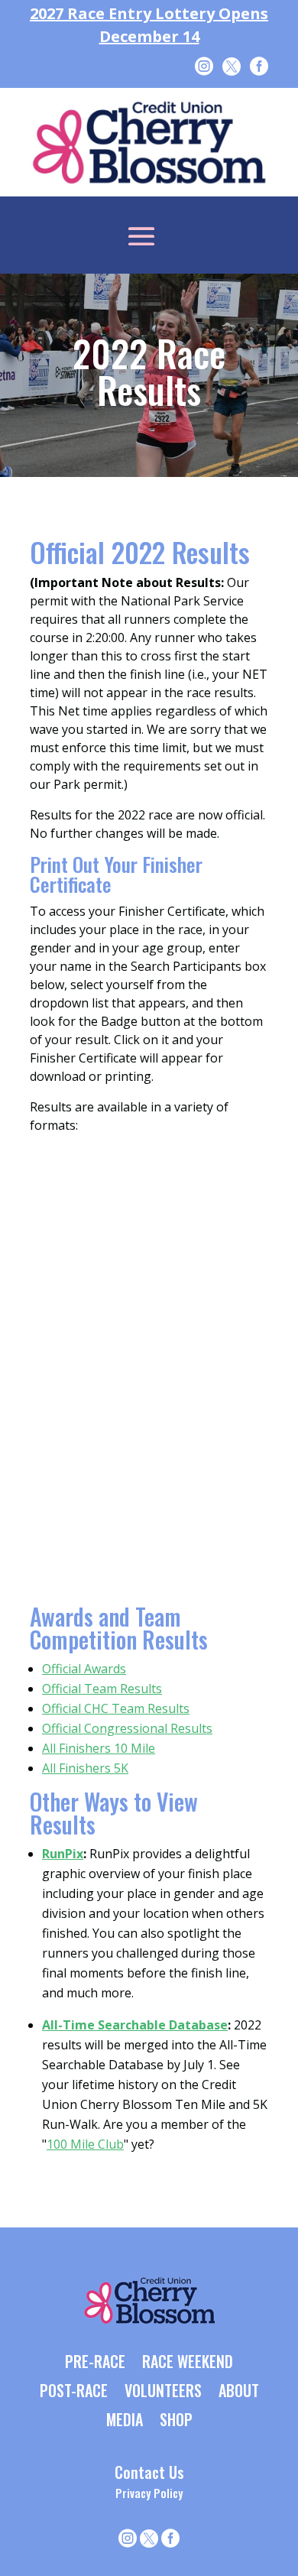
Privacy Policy (149, 2493)
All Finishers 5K (85, 1768)
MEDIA (125, 2421)
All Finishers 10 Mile (99, 1748)
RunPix (63, 1854)
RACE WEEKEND (188, 2363)
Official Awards (84, 1669)
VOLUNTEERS (163, 2392)
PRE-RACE (95, 2363)
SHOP (176, 2421)
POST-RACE (74, 2392)
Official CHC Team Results (116, 1708)
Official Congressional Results (127, 1728)
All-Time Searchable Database (135, 2025)
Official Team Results (102, 1689)
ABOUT (239, 2392)
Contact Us (149, 2472)
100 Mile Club (85, 2144)
